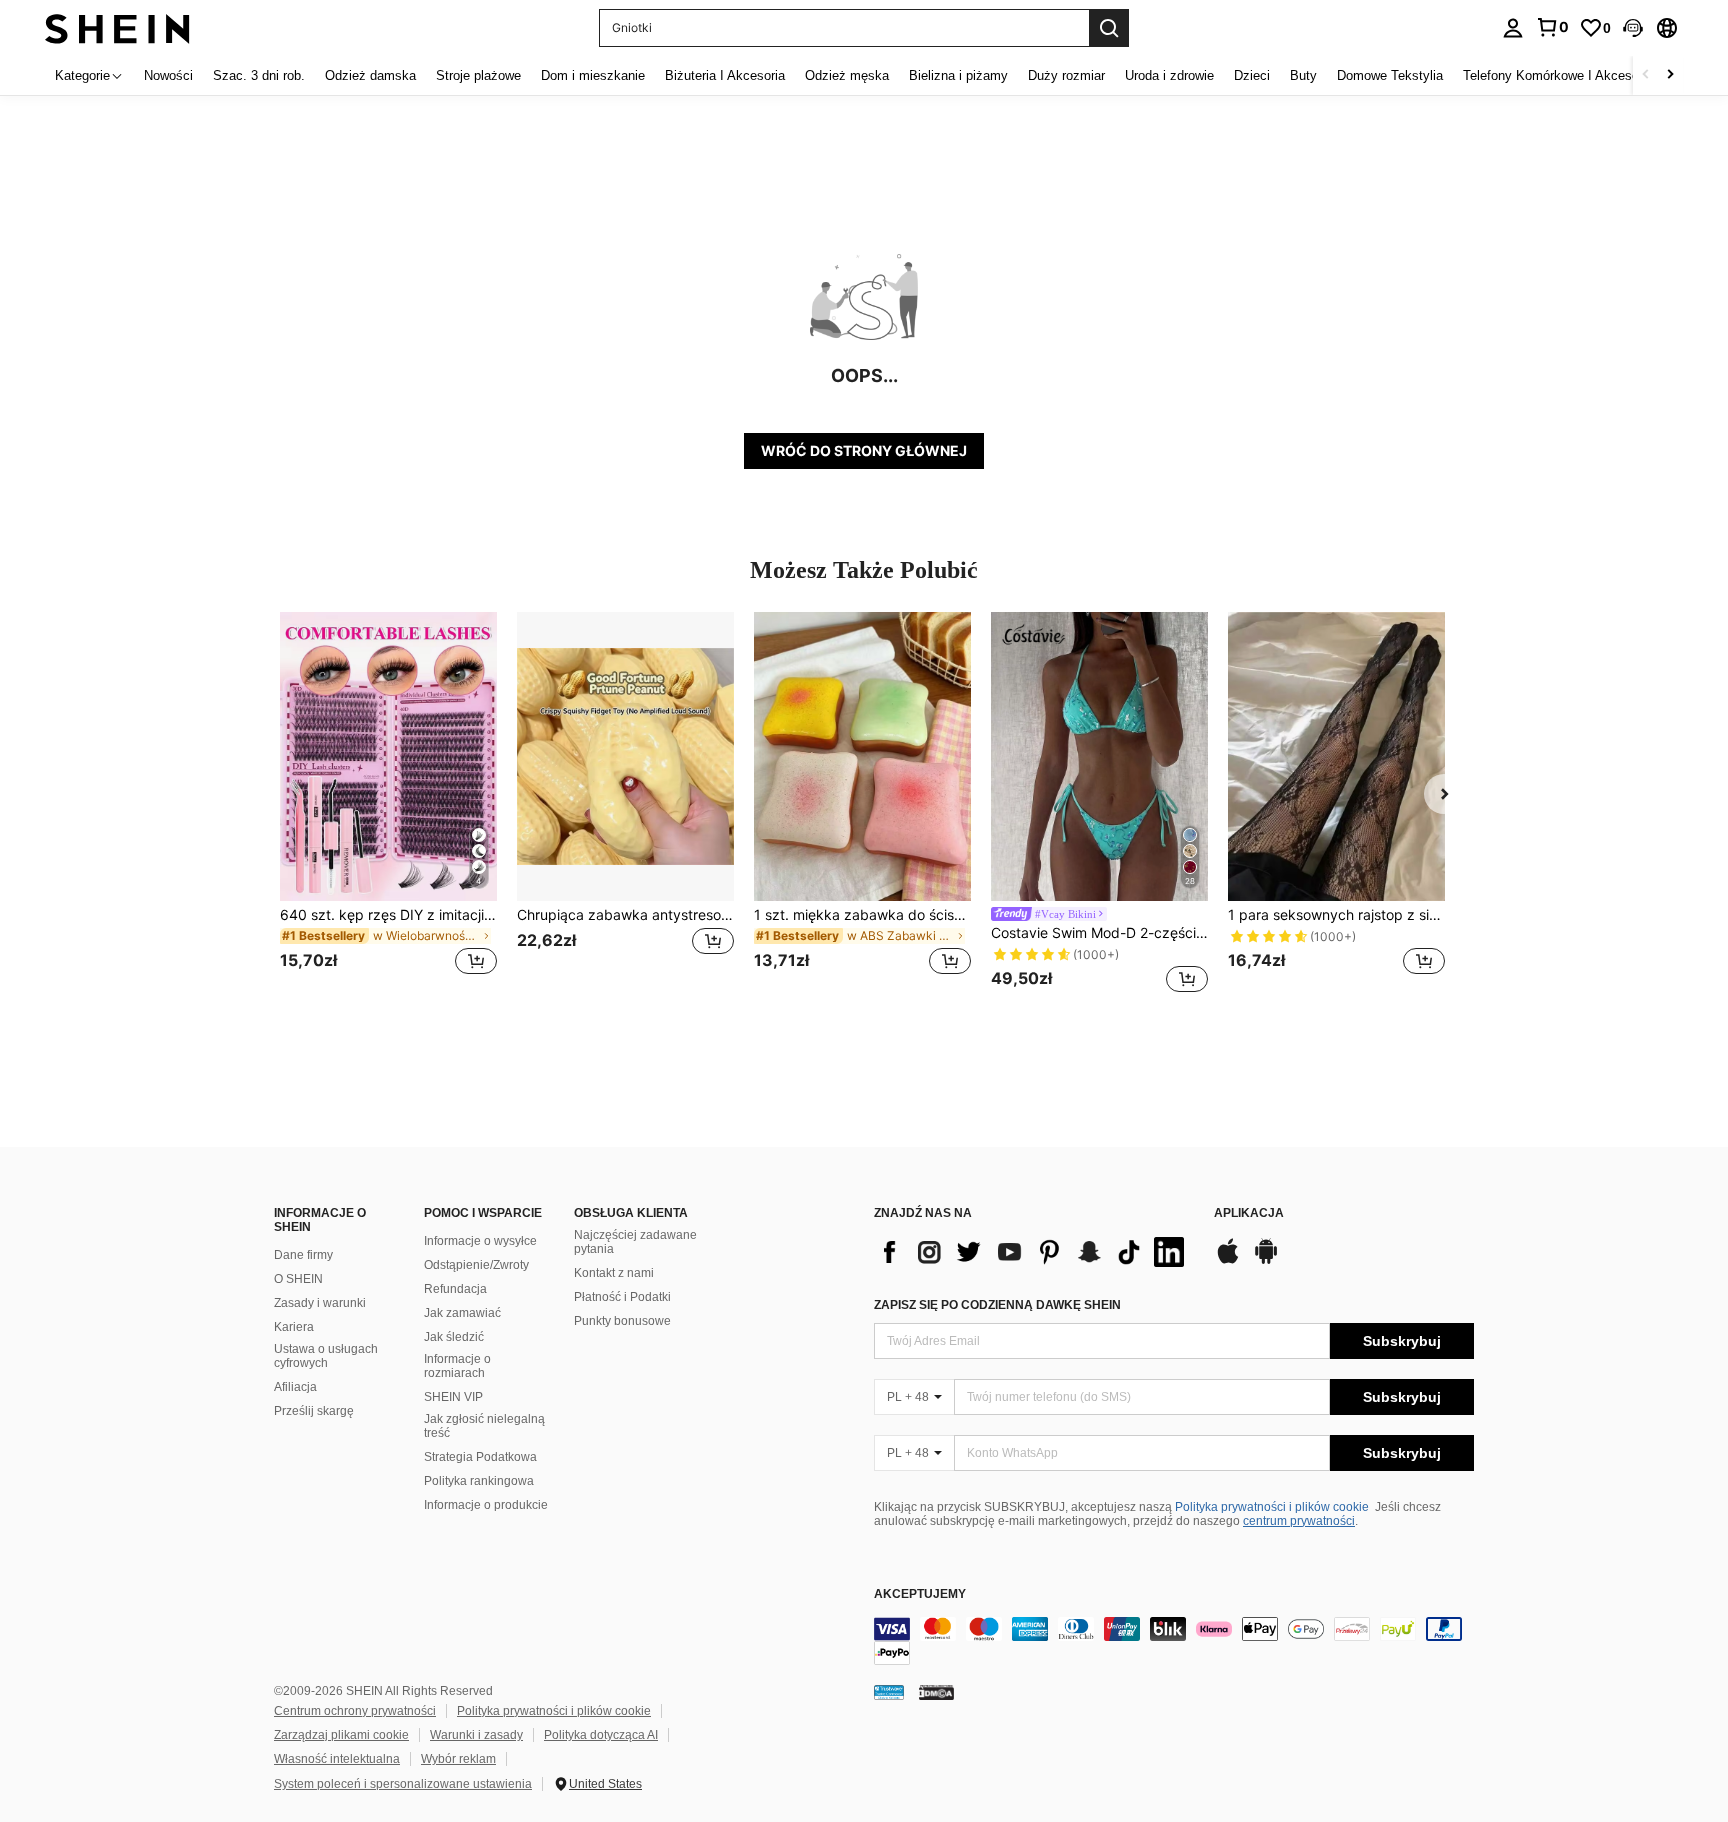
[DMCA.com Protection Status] (936, 1692)
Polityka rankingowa (479, 1481)
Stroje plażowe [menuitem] (478, 75)
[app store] (1228, 1261)
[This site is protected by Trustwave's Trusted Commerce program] (889, 1692)
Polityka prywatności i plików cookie (1272, 1507)
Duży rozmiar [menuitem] (1066, 75)
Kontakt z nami (614, 1273)
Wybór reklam (458, 1759)
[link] (1552, 27)
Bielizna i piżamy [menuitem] (958, 75)
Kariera (294, 1327)
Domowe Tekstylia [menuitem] (1390, 75)
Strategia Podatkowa (480, 1457)
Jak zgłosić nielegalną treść (484, 1426)
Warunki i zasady (476, 1735)
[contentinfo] (1174, 1641)
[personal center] (1513, 28)
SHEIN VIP (453, 1397)
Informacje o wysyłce (480, 1241)
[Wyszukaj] (1109, 28)
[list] (1034, 1252)
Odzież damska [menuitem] (370, 75)
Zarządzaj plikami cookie (341, 1735)
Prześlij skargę (314, 1411)
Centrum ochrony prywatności (355, 1711)
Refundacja (455, 1289)
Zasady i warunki (320, 1303)
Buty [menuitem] (1303, 75)
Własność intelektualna (337, 1759)
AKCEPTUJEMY (920, 1594)
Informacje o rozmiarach (457, 1366)
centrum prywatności (1299, 1521)
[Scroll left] (1646, 75)
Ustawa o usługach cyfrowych (326, 1356)
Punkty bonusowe (622, 1321)
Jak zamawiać (462, 1313)
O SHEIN (298, 1279)
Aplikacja (1249, 1213)
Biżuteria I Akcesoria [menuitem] (725, 75)
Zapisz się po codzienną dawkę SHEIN (997, 1305)
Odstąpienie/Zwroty (476, 1265)
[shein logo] (117, 27)
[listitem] (388, 805)
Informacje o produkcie (486, 1505)
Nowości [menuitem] (168, 75)
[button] (1633, 28)
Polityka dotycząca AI (601, 1735)
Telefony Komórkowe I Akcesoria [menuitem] (1558, 75)
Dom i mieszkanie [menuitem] (593, 75)
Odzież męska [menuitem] (847, 75)
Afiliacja (295, 1387)
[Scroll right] (1670, 75)
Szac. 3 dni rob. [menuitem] (259, 75)
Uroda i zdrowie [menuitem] (1169, 75)
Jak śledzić (454, 1337)
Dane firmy (303, 1255)
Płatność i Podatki (622, 1297)
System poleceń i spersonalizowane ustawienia (403, 1784)
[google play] (1266, 1261)
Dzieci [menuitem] (1252, 75)
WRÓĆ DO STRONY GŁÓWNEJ (864, 450)
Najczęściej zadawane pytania (635, 1242)
